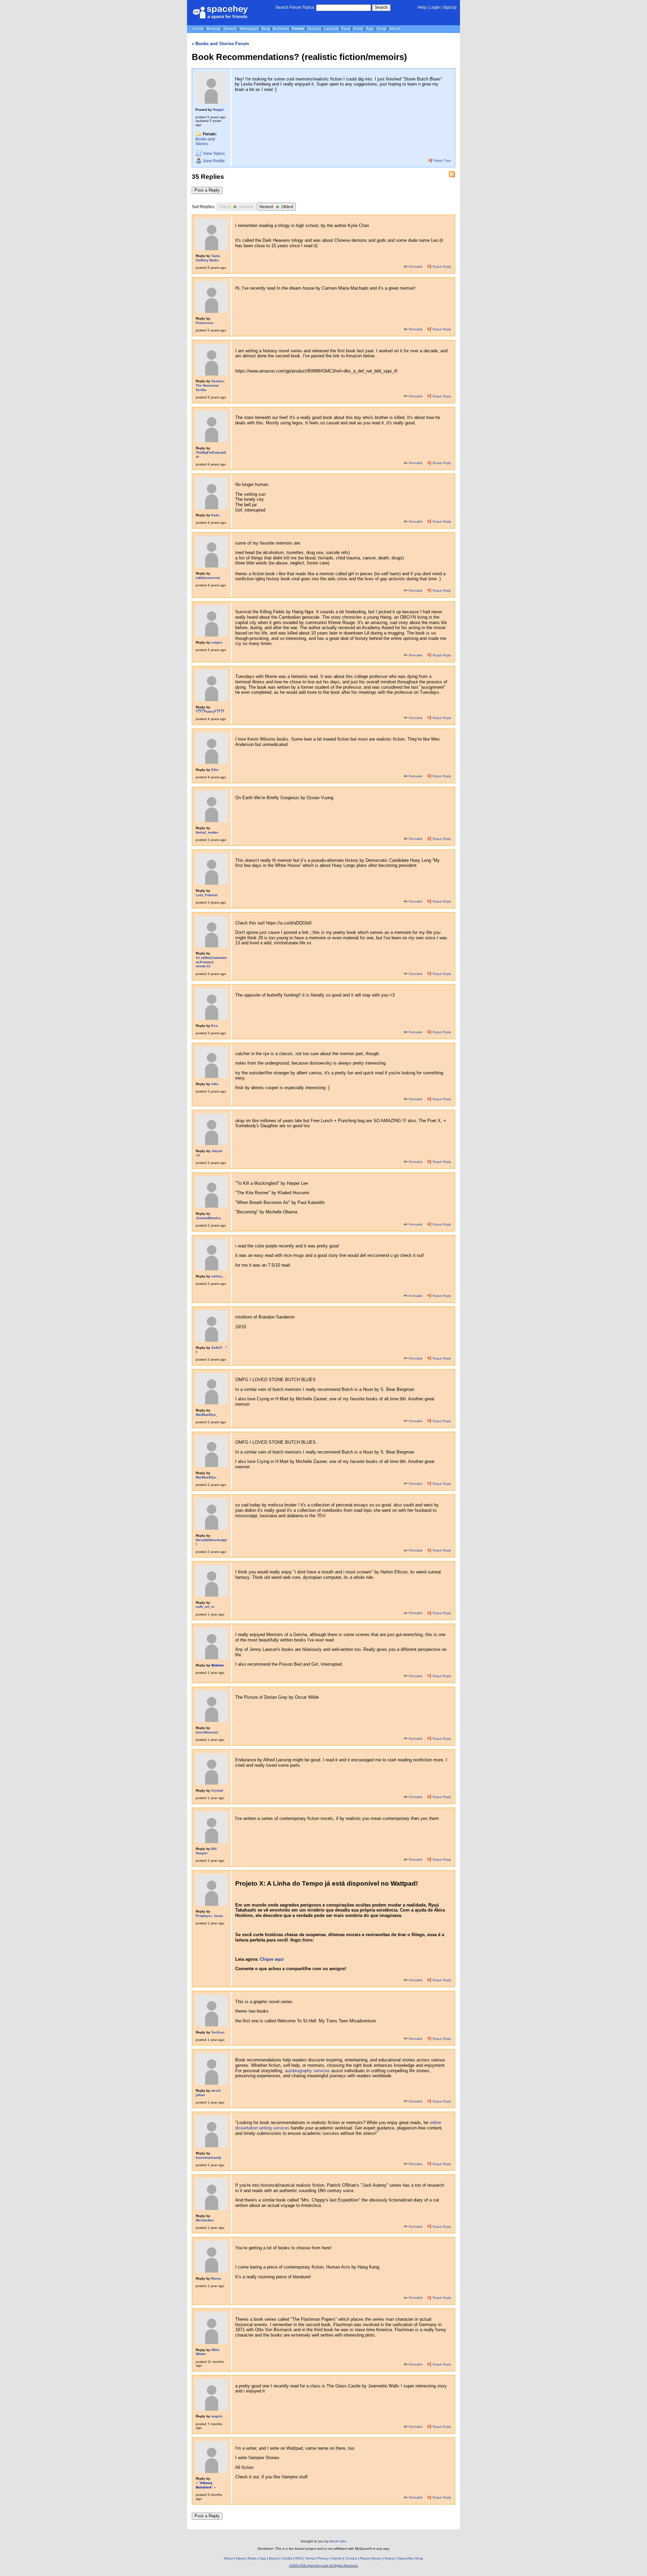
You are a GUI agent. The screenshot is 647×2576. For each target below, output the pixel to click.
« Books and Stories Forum (220, 44)
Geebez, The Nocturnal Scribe (210, 385)
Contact (351, 2558)
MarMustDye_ (207, 1415)
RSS (299, 2558)
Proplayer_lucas (209, 1916)
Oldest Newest (236, 207)
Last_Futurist (207, 895)
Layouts (331, 29)
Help (422, 7)
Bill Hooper (206, 1851)
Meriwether (205, 2220)
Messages (249, 29)
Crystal (217, 1790)
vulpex (217, 642)
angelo (217, 2416)
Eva (214, 1026)
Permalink (416, 267)
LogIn (435, 7)
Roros (216, 2278)
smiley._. (219, 1276)
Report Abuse (371, 2558)
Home (198, 29)
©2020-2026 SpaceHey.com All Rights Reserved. (324, 2566)
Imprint (337, 2558)
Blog (266, 29)
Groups (314, 29)
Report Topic (442, 161)
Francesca (205, 323)
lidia (215, 1084)
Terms (310, 2558)
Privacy (323, 2558)
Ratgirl (218, 110)
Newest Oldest (276, 207)
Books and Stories (205, 142)
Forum (298, 29)
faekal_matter (207, 832)
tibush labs (338, 2541)
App (370, 29)
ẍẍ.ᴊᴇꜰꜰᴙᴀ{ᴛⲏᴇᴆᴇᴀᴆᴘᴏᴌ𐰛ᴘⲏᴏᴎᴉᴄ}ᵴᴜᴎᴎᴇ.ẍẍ (211, 962)
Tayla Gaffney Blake (208, 258)
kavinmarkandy (209, 2158)
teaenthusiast (207, 1732)
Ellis (215, 770)
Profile (214, 161)
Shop (381, 29)
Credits (287, 2558)
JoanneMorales (208, 1218)
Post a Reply (207, 190)
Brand (274, 2558)
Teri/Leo (218, 2032)
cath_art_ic (205, 1607)
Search (381, 7)
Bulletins (281, 29)
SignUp (450, 7)
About (395, 29)
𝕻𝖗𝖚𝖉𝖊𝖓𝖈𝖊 (218, 1665)
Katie (215, 515)
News (240, 2558)
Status (390, 2558)
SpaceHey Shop (410, 2558)
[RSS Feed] (452, 174)
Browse (213, 29)
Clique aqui (272, 1959)
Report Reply (441, 267)
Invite (358, 29)
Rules (252, 2558)
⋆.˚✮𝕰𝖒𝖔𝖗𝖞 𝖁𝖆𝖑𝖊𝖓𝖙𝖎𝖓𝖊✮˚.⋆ (206, 2485)
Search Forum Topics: (295, 7)
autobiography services (307, 2071)
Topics (214, 154)
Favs (346, 29)
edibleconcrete (208, 578)
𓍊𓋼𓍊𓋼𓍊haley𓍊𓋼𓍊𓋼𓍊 (210, 711)
